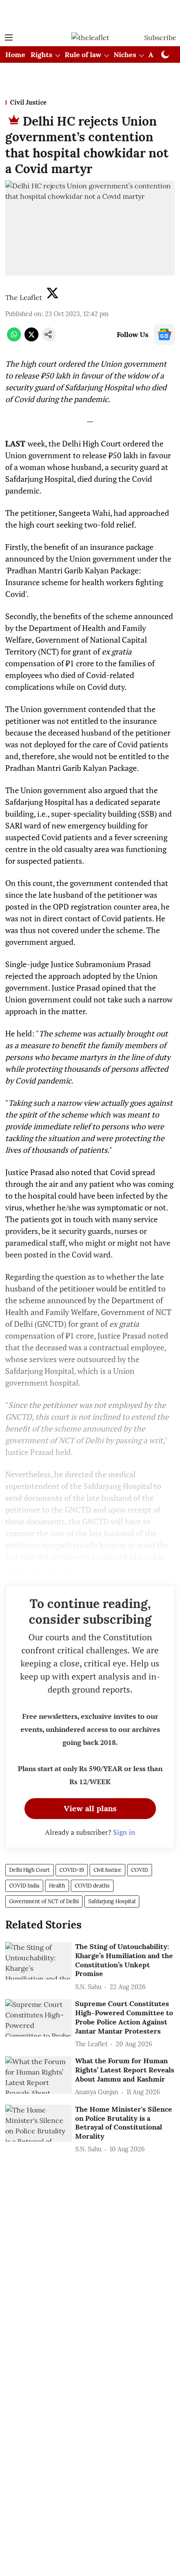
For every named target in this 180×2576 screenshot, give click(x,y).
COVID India (24, 1886)
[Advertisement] (90, 14)
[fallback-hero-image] (38, 1961)
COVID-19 (72, 1870)
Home (15, 55)
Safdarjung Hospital (112, 1901)
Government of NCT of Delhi (44, 1901)
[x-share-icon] (31, 339)
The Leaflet (24, 297)
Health (57, 1886)
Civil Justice (107, 1870)
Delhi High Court (29, 1870)
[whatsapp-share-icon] (14, 339)
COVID (140, 1870)
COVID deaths (92, 1886)
